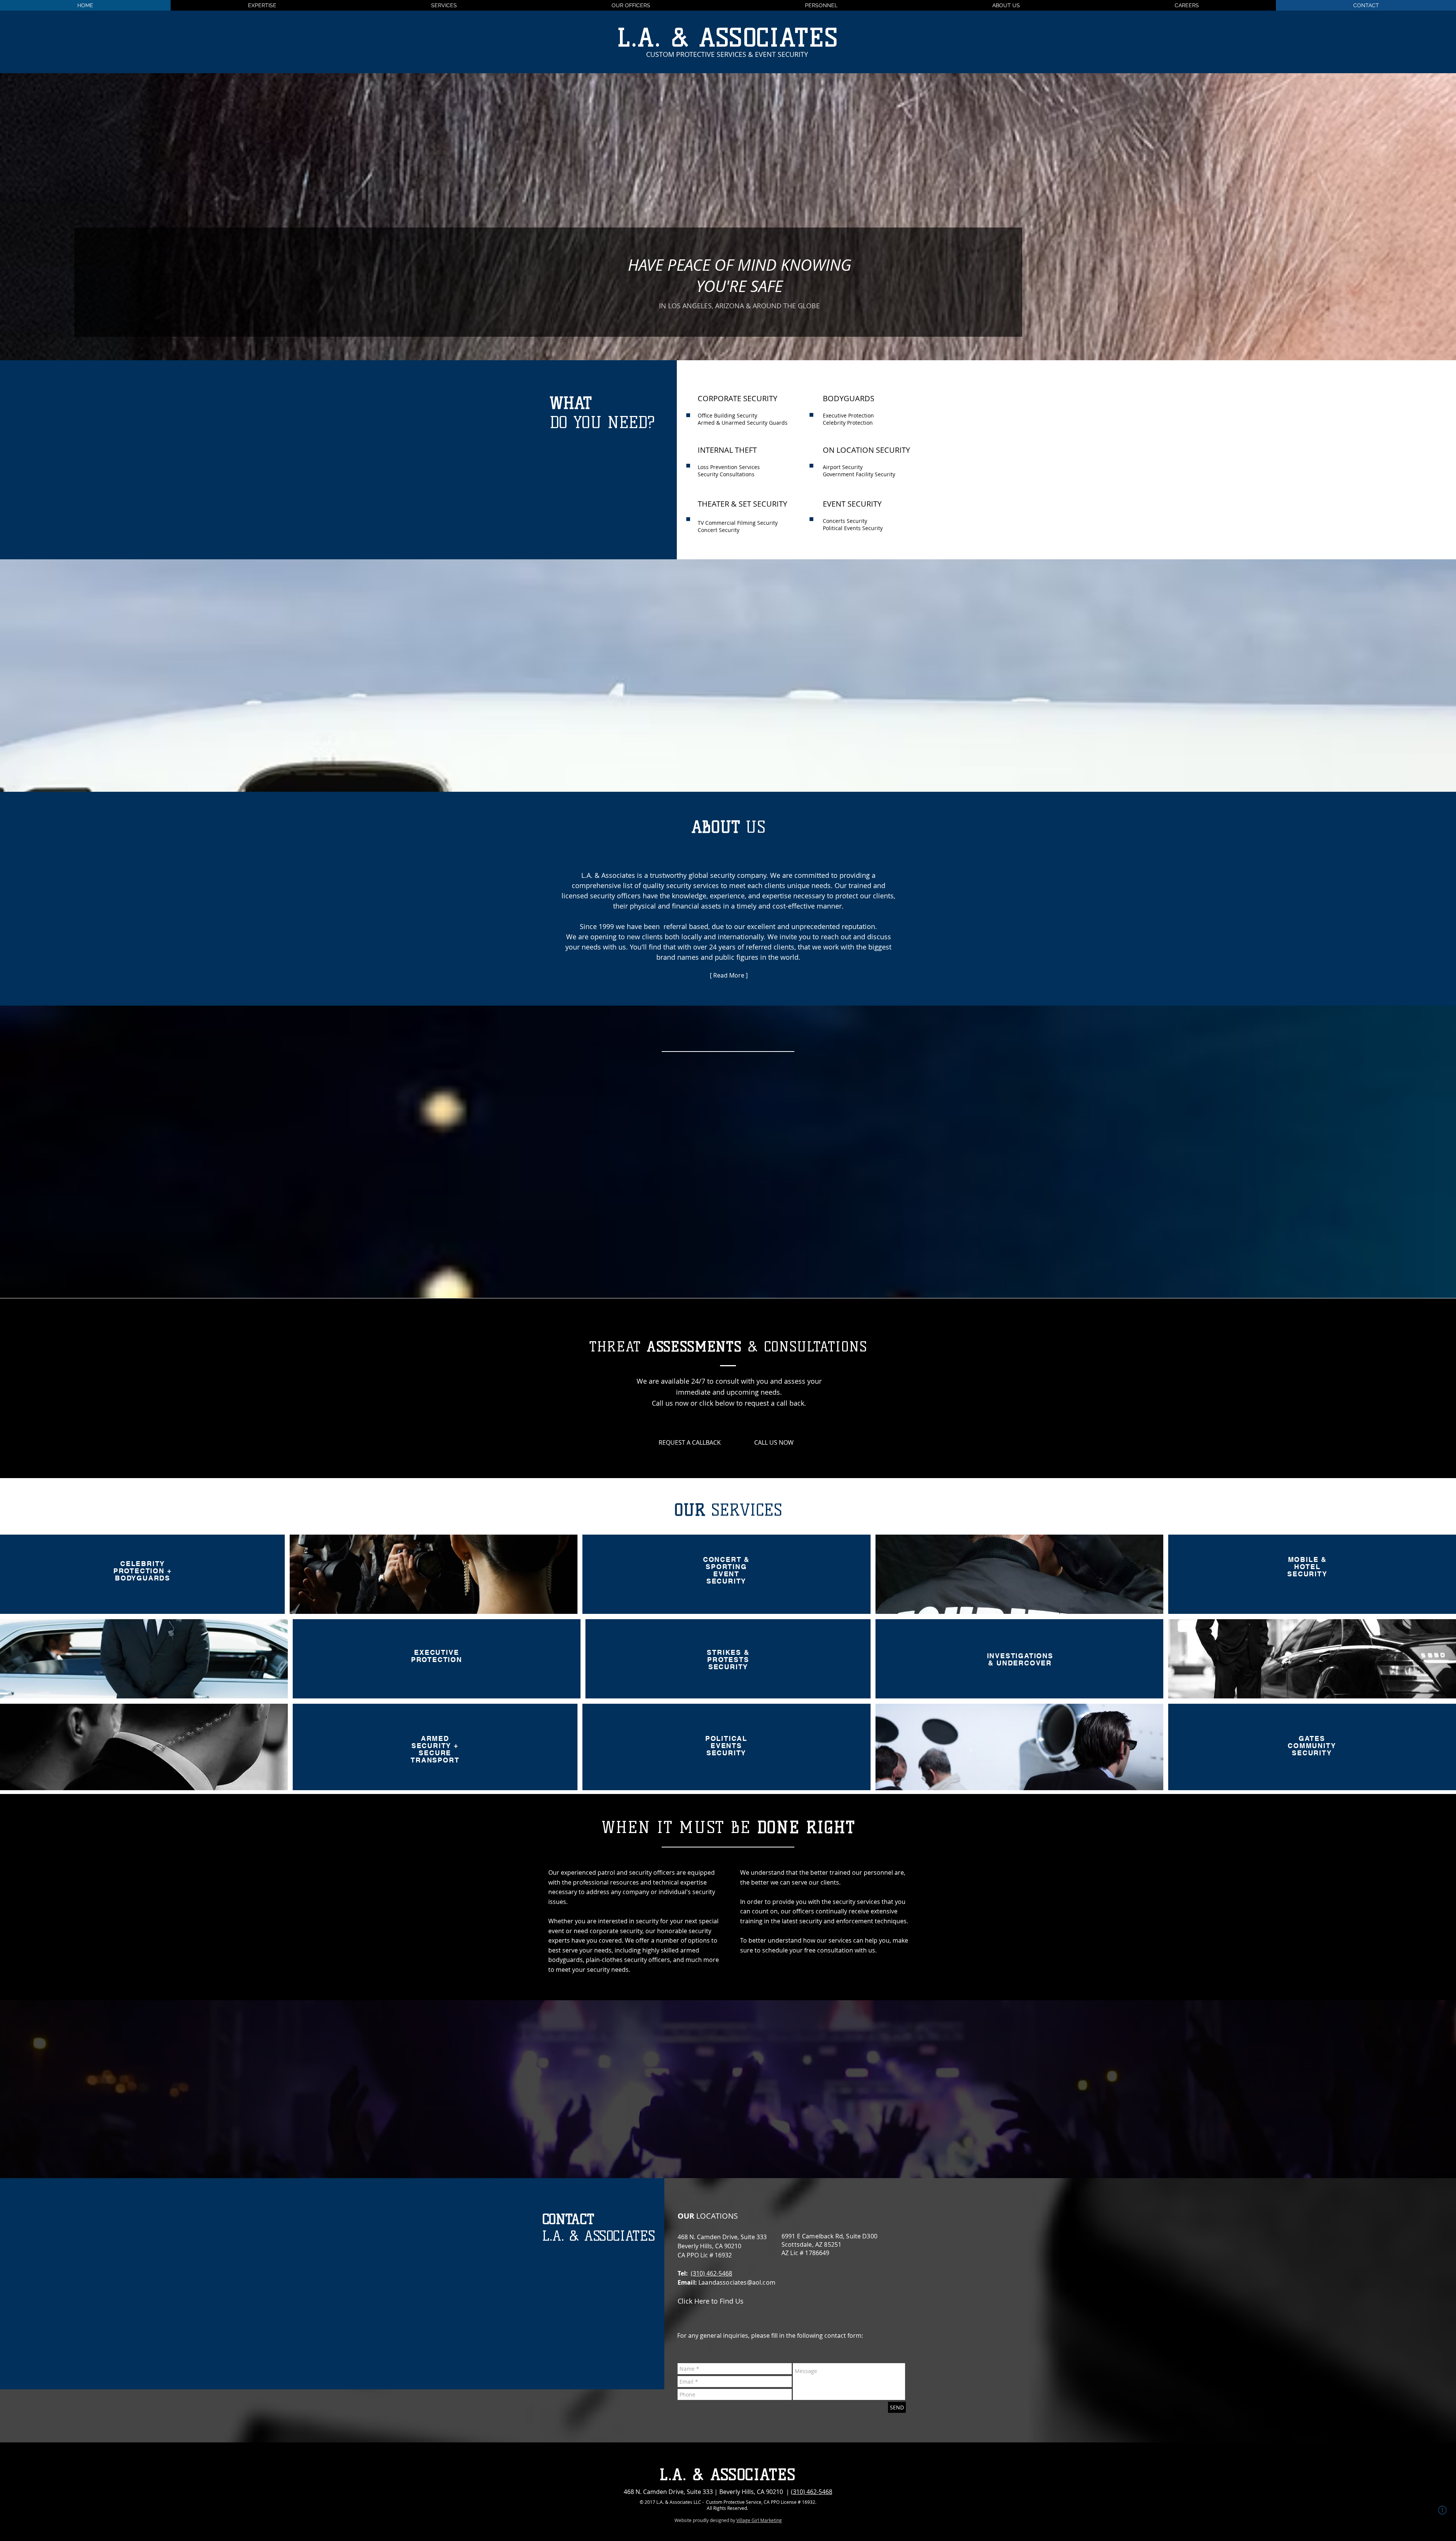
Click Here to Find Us (711, 2301)
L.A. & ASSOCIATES (728, 38)
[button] (1187, 5)
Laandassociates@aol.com (737, 2282)
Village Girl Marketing (759, 2520)
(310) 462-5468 (712, 2273)
